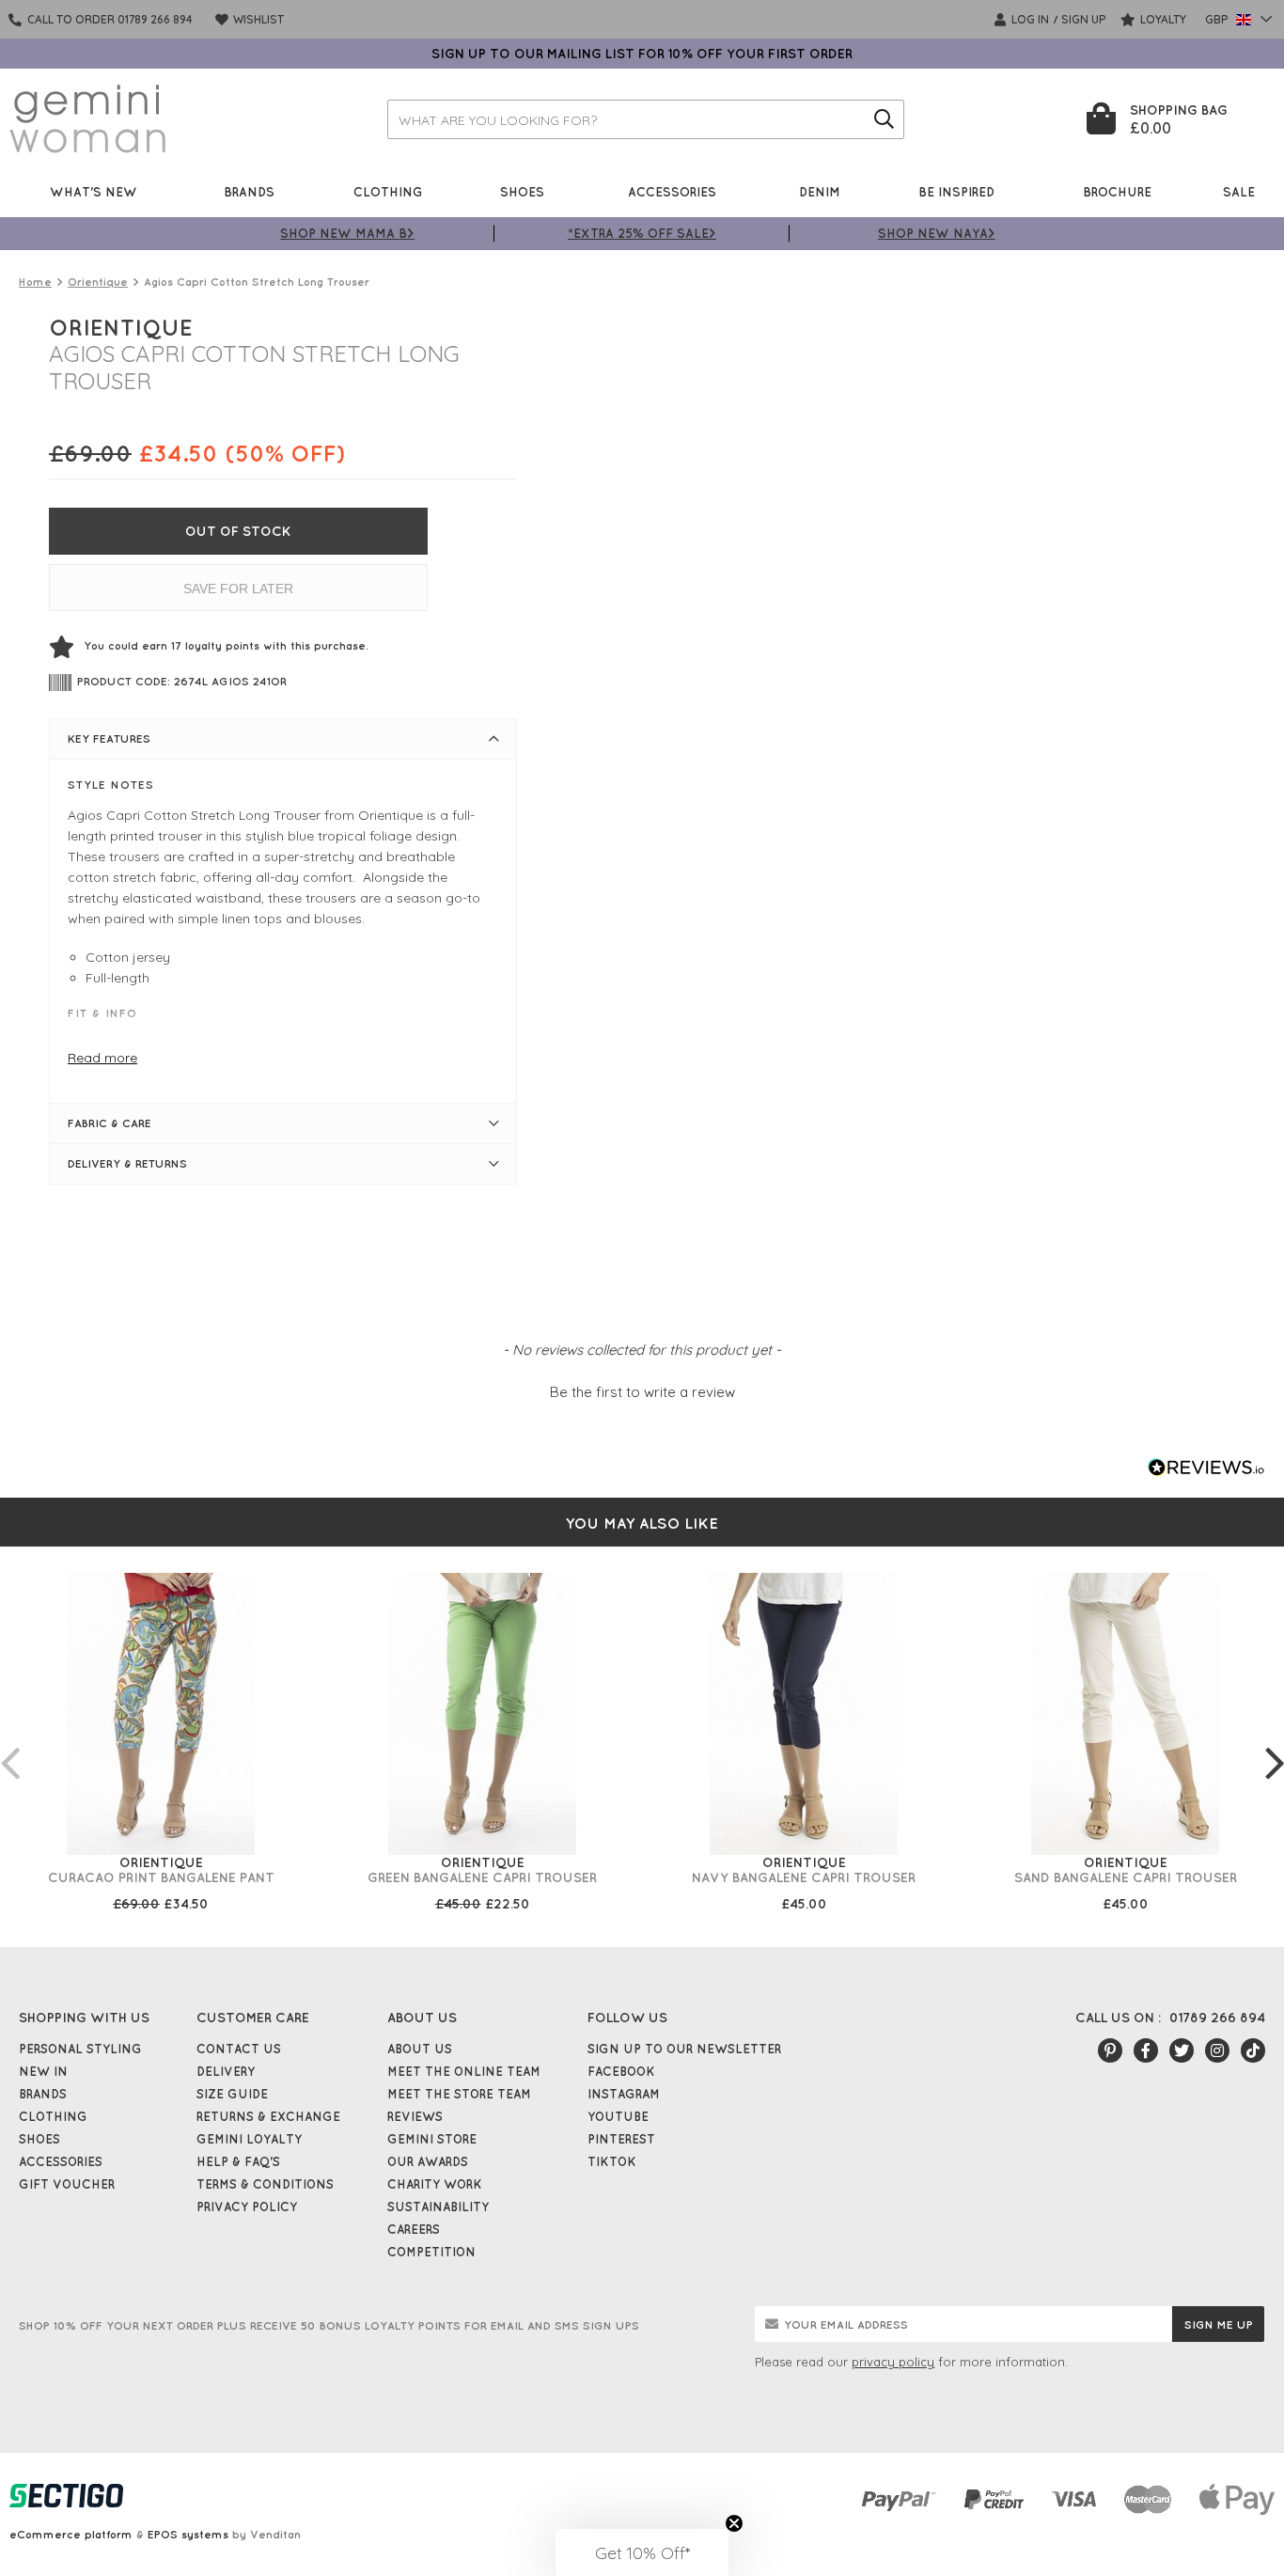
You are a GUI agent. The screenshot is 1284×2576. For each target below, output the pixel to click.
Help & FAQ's (238, 2161)
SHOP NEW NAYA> (937, 233)
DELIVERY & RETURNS (127, 1163)
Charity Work (435, 2184)
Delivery (226, 2071)
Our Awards (428, 2161)
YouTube (618, 2116)
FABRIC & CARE (110, 1123)
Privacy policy (247, 2207)
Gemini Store (432, 2139)
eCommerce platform (71, 2534)
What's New (94, 191)
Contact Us (239, 2049)
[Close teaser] (734, 2523)
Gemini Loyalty (249, 2139)
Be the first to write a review (642, 1392)
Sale (1239, 191)
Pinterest (621, 2139)
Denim (820, 191)
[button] (642, 1390)
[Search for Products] (885, 119)
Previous (9, 1744)
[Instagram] (1217, 2050)
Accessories (672, 191)
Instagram (624, 2094)
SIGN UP (1084, 19)
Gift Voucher (67, 2184)
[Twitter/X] (1182, 2050)
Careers (414, 2229)
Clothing (388, 191)
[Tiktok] (1253, 2050)
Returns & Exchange (268, 2116)
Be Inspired (956, 191)
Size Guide (232, 2094)
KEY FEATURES (109, 738)
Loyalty (1162, 19)
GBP (1218, 19)
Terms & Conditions (265, 2184)
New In (43, 2071)
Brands (249, 191)
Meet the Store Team (459, 2094)
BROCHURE (1117, 191)
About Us (420, 2049)
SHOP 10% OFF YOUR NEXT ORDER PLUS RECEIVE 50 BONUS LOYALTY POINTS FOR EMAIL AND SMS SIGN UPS (329, 2325)
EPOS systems (188, 2534)
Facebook (621, 2071)
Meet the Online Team (464, 2071)
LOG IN (1029, 19)
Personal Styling (80, 2049)
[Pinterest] (1110, 2050)
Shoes (522, 191)
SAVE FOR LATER (238, 589)
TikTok (612, 2161)
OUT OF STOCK (238, 531)
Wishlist (257, 19)
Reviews (415, 2116)
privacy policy (893, 2362)
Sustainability (438, 2207)
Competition (431, 2252)
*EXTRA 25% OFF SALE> (642, 233)
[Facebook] (1146, 2050)
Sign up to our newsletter (684, 2049)
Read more (102, 1058)
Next (1275, 1744)
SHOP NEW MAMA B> (347, 233)
